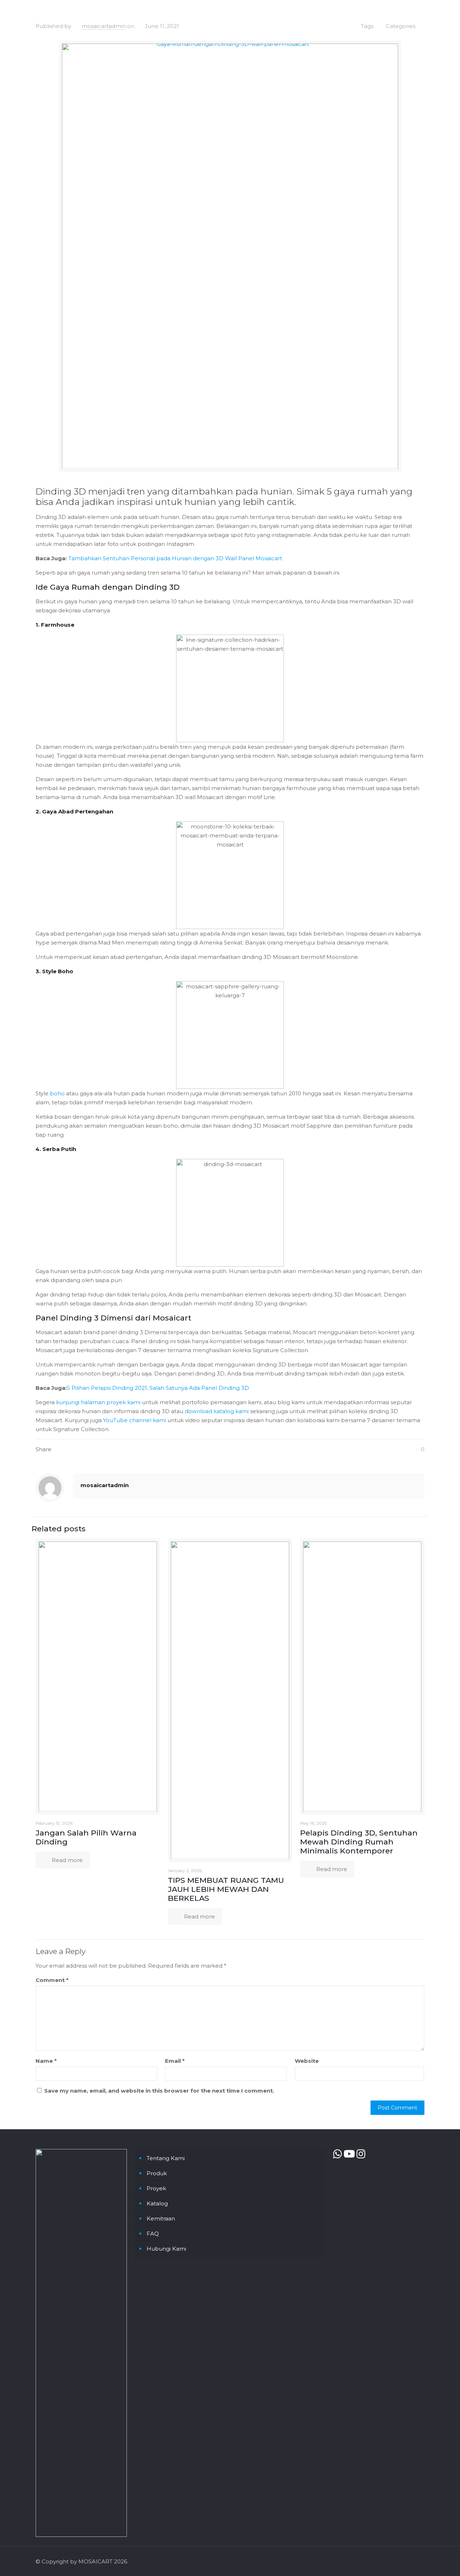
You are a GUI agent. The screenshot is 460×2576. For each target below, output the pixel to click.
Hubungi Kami (166, 2249)
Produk (157, 2173)
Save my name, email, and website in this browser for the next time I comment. (159, 2091)
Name (46, 2061)
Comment (52, 1980)
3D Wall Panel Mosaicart (248, 558)
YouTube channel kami (135, 1420)
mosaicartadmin (104, 26)
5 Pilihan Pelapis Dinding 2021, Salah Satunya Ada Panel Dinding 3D (158, 1388)
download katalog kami (216, 1411)
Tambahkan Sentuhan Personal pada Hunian (130, 558)
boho (57, 1093)
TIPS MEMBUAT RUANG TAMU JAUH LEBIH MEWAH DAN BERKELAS (226, 1889)
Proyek (156, 2188)
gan (209, 558)
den (198, 558)
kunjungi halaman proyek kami (98, 1402)
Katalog (157, 2203)
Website (307, 2061)
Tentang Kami (166, 2158)
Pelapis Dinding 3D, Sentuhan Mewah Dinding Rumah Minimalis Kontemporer (359, 1842)
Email (175, 2061)
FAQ (153, 2234)
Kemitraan (161, 2218)
